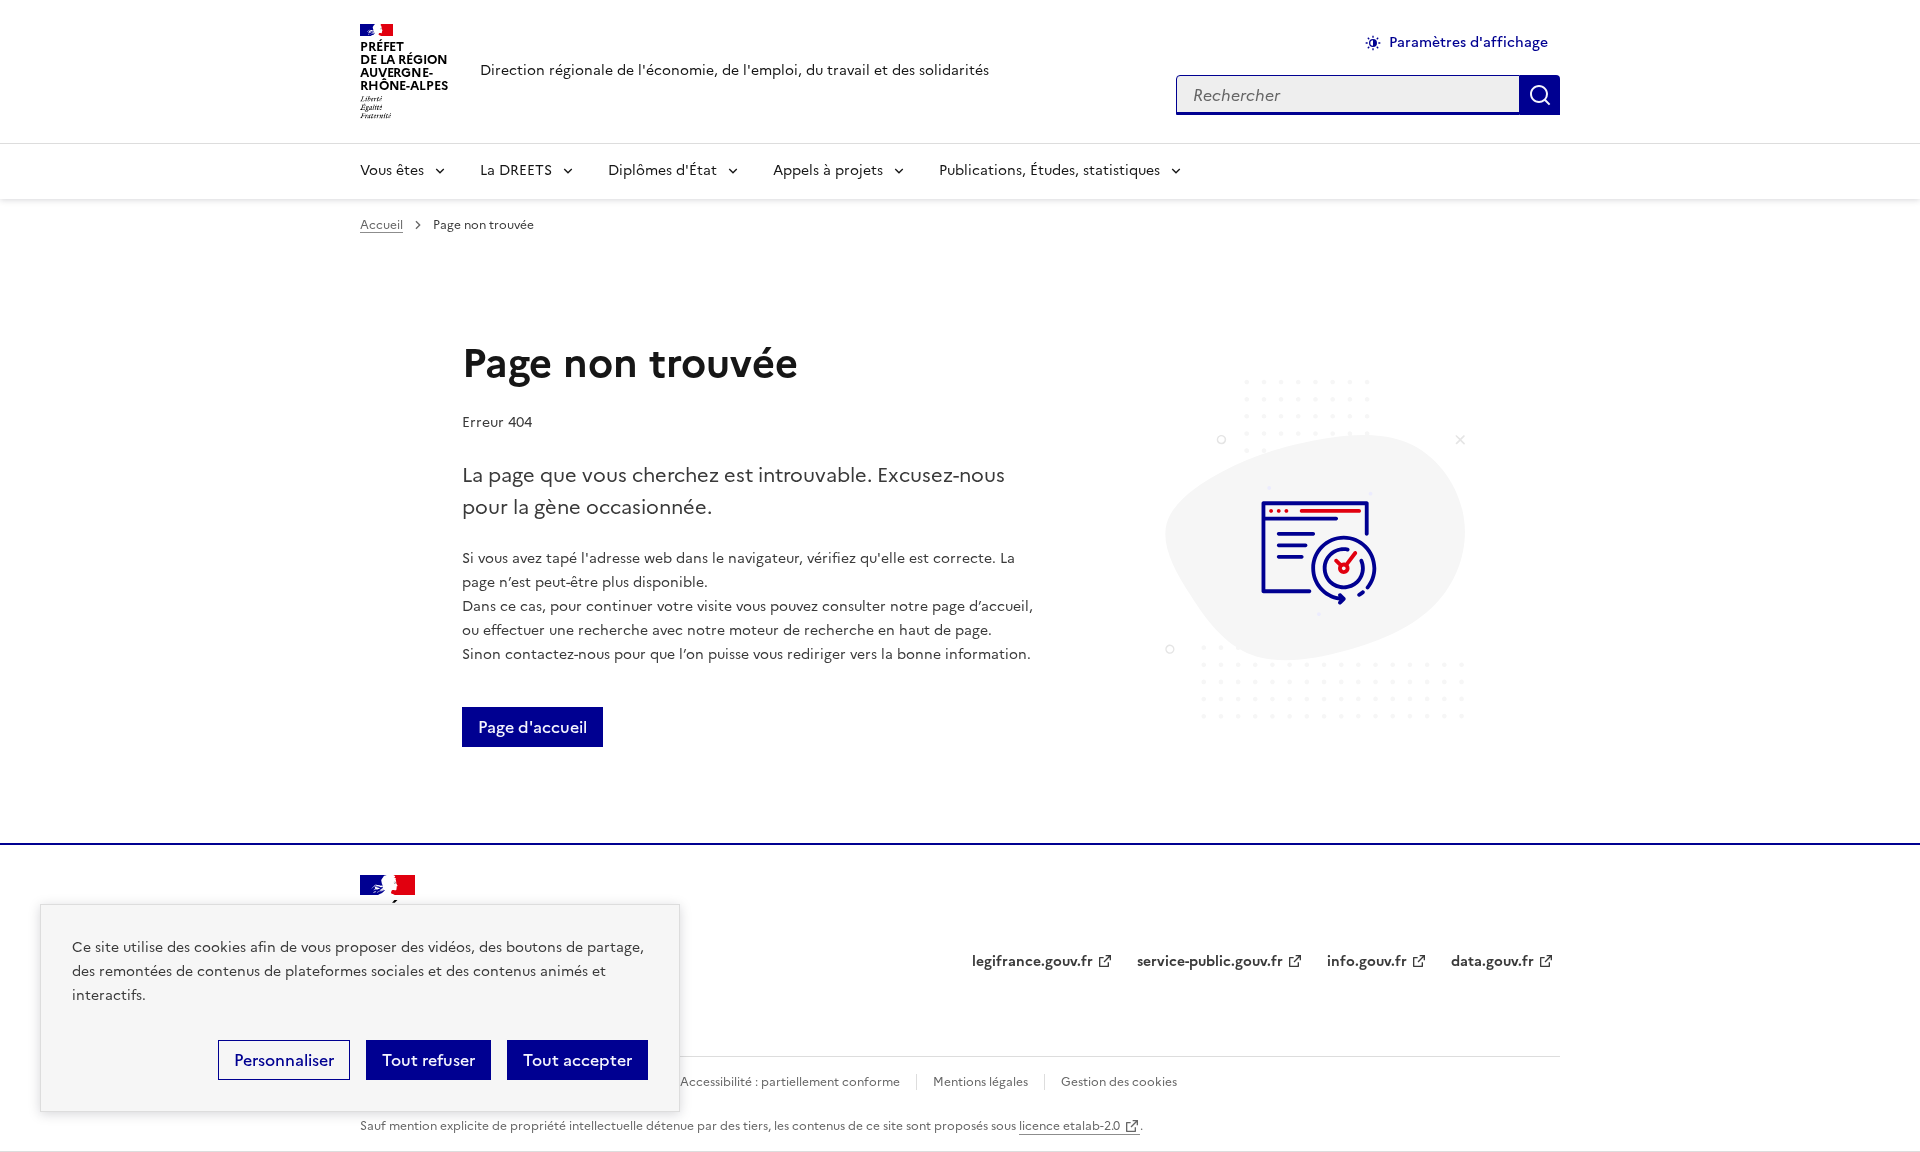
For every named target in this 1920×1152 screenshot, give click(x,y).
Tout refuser (428, 1060)
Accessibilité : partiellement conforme (790, 1082)
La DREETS (516, 170)
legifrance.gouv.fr (1032, 961)
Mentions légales (980, 1082)
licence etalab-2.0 (1069, 1126)
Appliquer (1540, 95)
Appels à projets (828, 170)
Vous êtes (392, 170)
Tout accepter (577, 1060)
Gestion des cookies (1119, 1082)
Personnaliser (284, 1060)
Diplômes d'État (662, 170)
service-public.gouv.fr (1210, 961)
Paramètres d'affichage (1468, 42)
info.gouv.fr (1367, 961)
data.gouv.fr (1492, 961)
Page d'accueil (532, 727)
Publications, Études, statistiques (1049, 170)
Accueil (381, 225)
